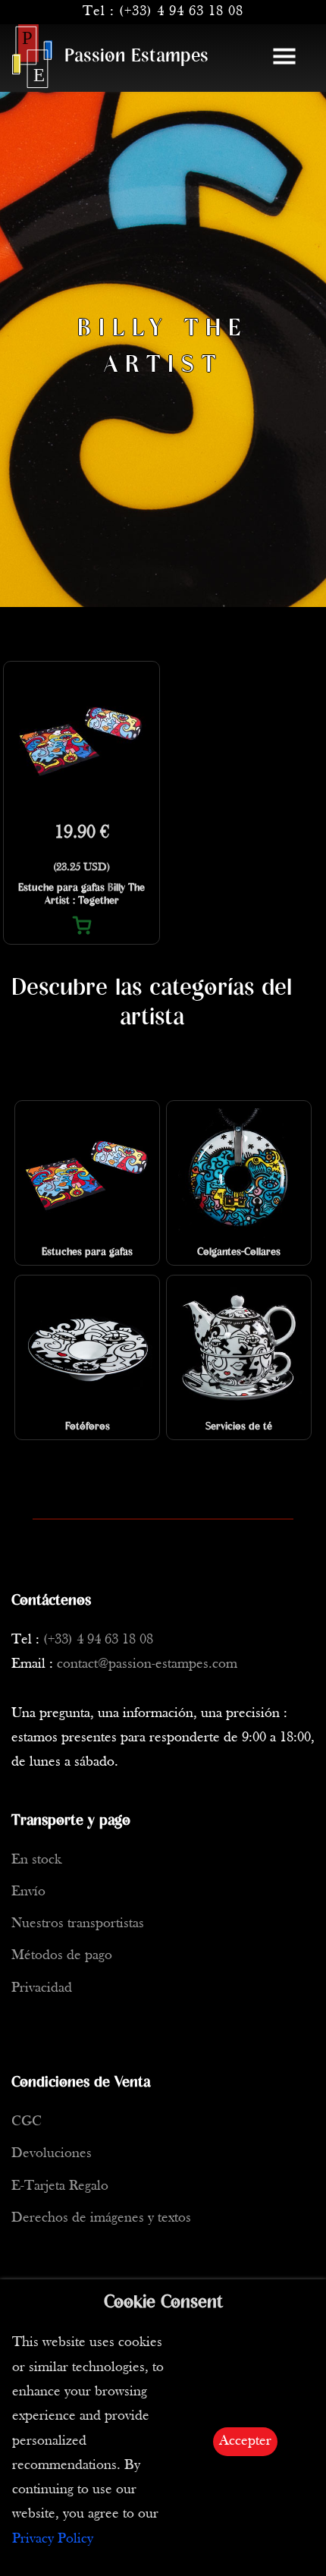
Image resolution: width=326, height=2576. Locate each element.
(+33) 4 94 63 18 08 (181, 12)
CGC (27, 2122)
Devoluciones (52, 2154)
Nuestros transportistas (78, 1924)
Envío (28, 1892)
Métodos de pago (62, 1956)
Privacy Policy (53, 2539)
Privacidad (42, 1988)
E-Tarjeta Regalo (60, 2186)
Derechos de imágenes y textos (101, 2218)
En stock (36, 1860)
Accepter (245, 2441)
